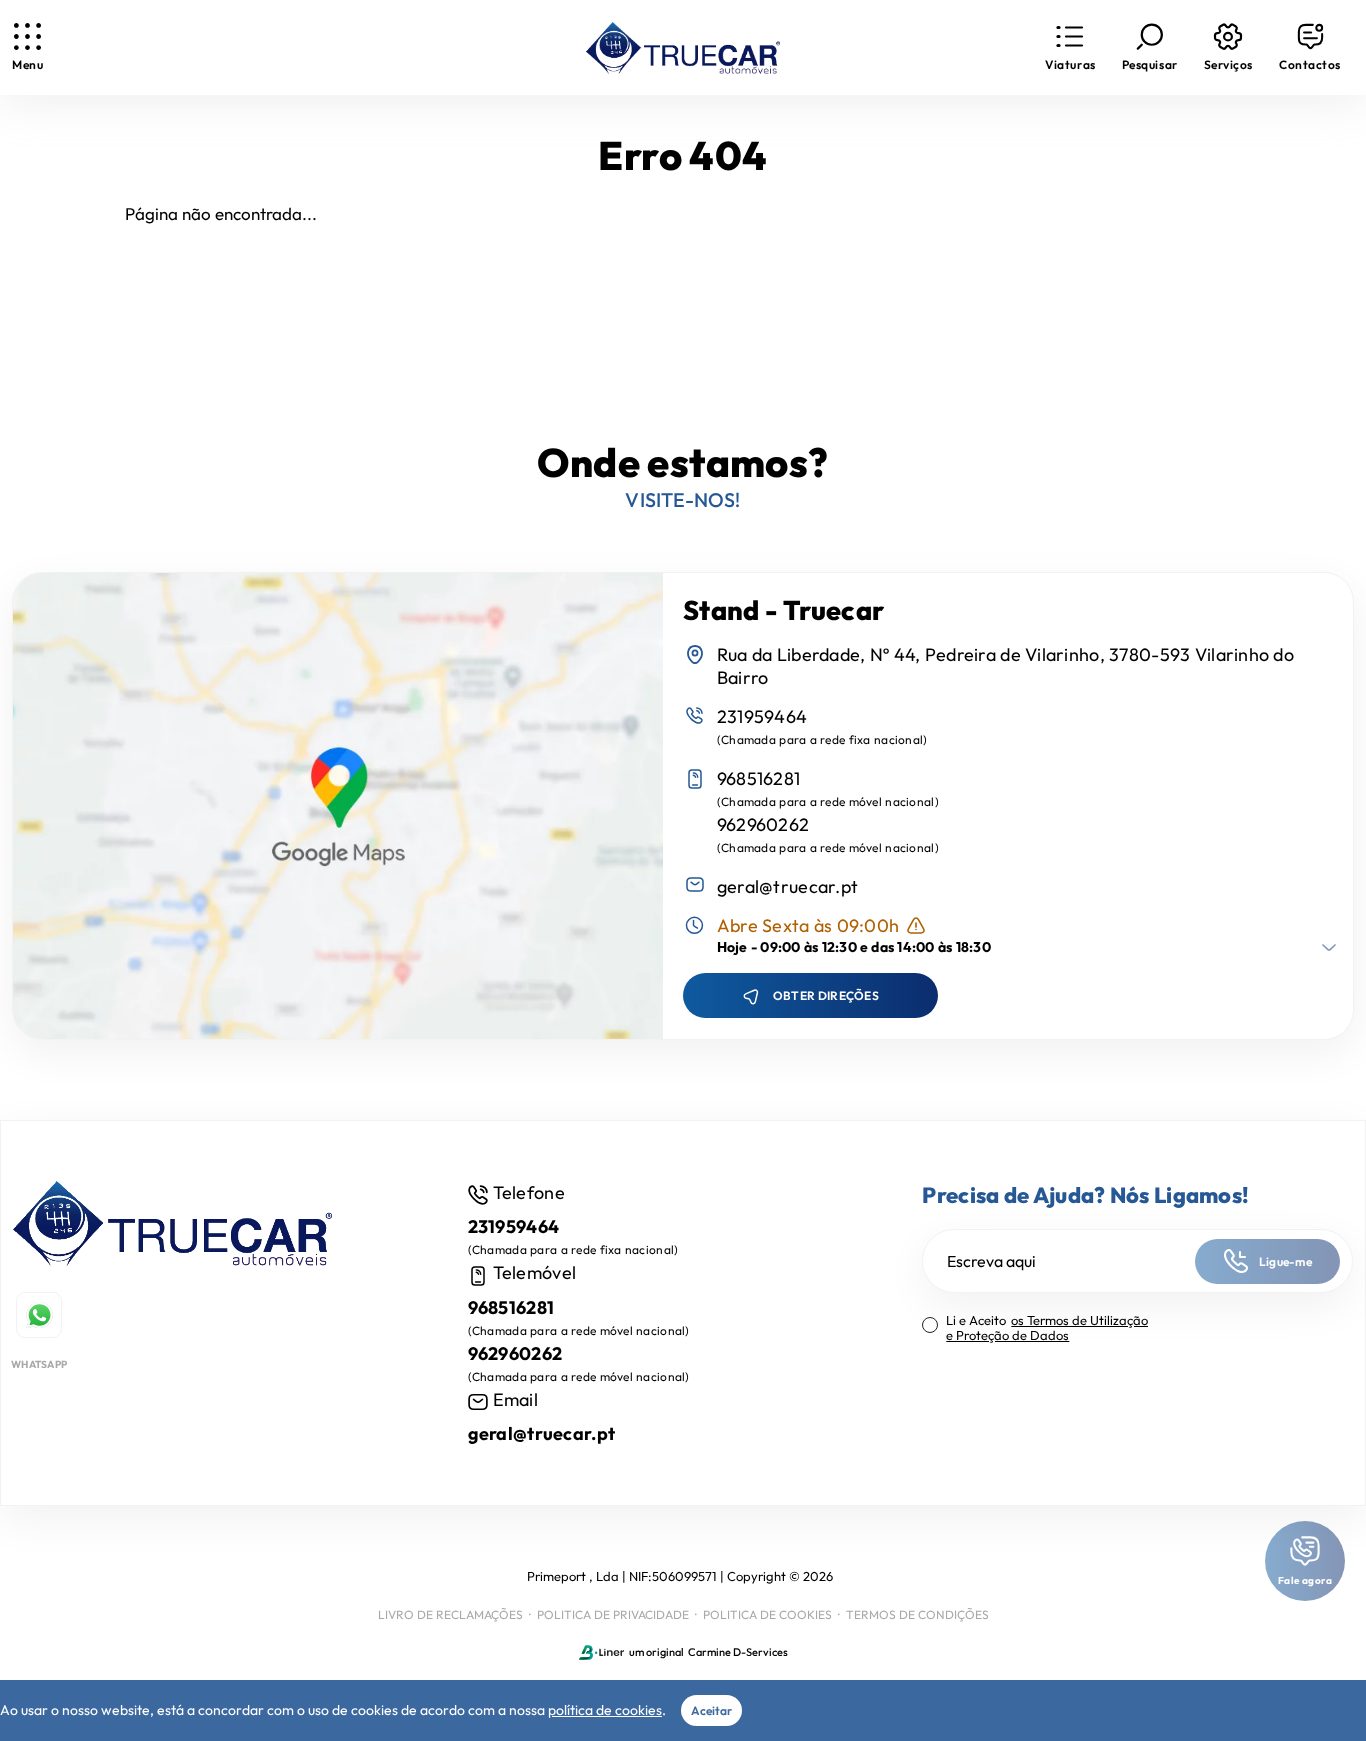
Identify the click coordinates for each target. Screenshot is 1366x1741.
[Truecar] (172, 1226)
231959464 (762, 716)
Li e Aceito (1047, 1328)
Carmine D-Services (738, 1652)
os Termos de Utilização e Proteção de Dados (1047, 1327)
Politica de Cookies (767, 1614)
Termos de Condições (917, 1614)
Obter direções (826, 995)
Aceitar (711, 1710)
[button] (1070, 47)
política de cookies (605, 1710)
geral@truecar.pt (787, 886)
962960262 (763, 824)
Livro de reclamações (450, 1614)
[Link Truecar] (683, 48)
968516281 (759, 778)
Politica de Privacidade (613, 1614)
